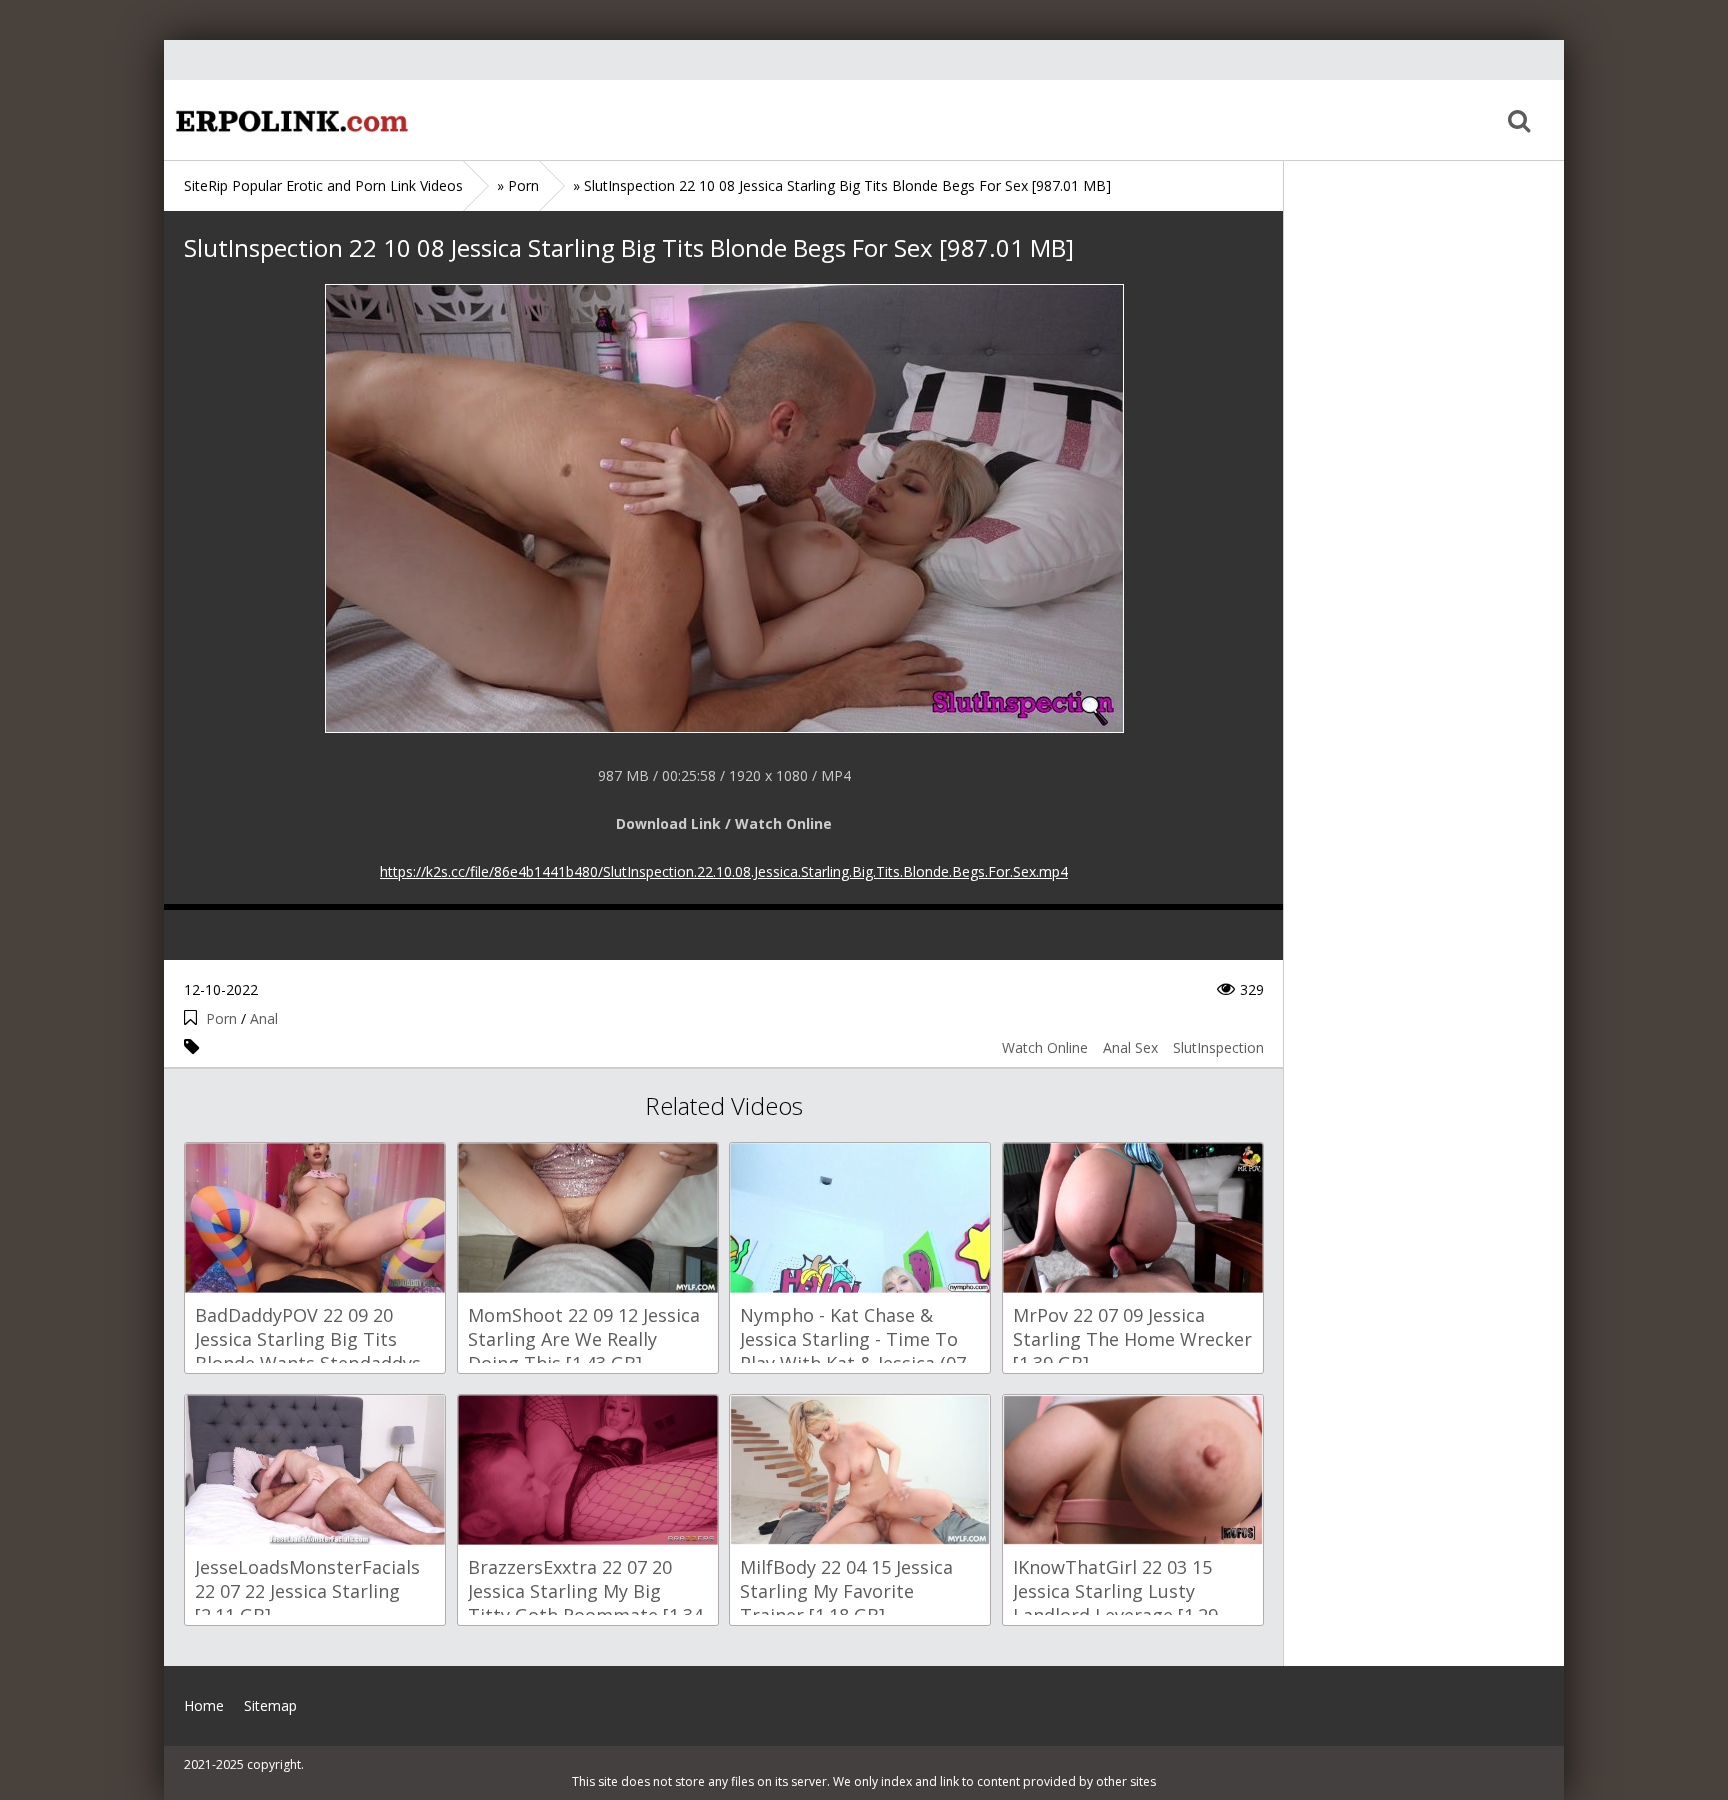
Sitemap (270, 1705)
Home (289, 120)
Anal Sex (1130, 1047)
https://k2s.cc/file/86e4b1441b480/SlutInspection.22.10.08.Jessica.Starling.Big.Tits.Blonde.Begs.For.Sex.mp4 (724, 871)
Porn (221, 1018)
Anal (264, 1018)
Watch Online (1045, 1047)
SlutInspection (1218, 1047)
